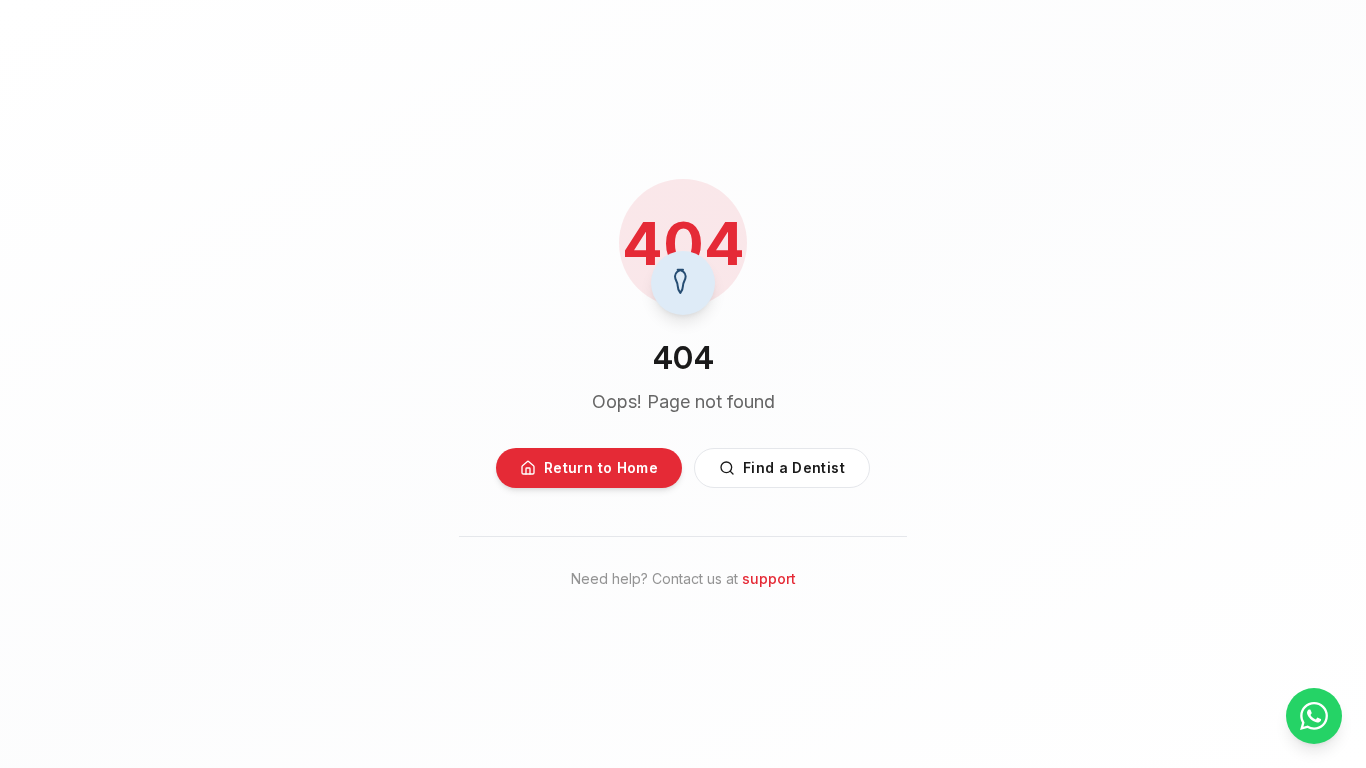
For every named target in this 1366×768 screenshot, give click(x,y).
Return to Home (601, 467)
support (769, 578)
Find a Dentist (794, 467)
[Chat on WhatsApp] (1314, 716)
